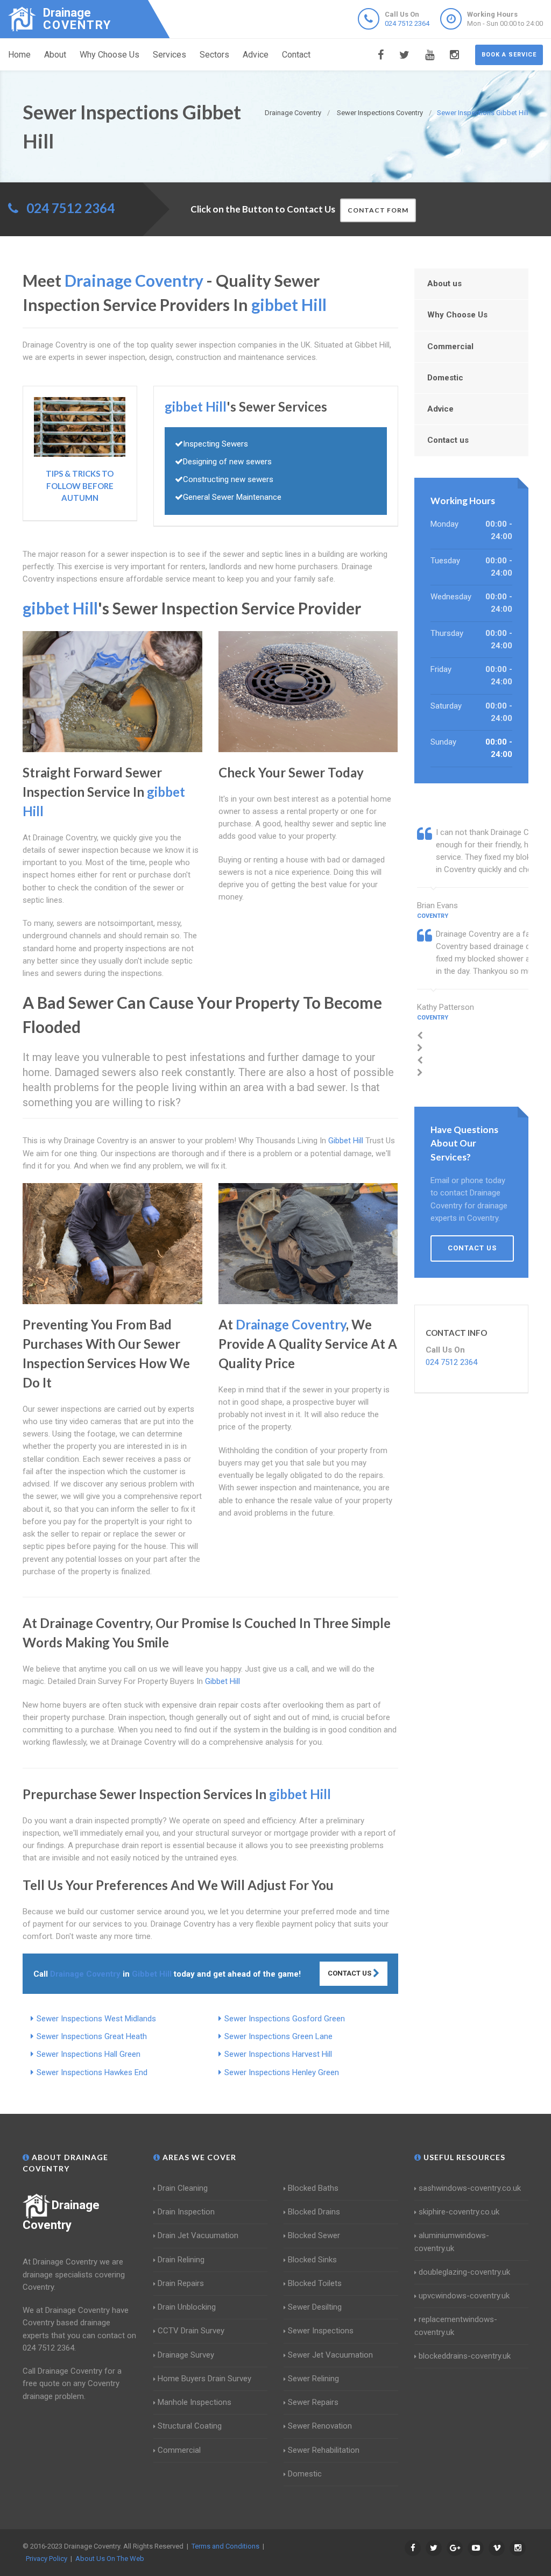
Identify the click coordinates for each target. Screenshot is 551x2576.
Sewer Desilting (315, 2307)
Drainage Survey (186, 2355)
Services (169, 55)
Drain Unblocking (187, 2307)
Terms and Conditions (225, 2546)
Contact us (448, 440)
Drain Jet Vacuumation (198, 2235)
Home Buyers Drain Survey (204, 2379)
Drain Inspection (186, 2212)
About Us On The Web (110, 2559)
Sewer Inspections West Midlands (96, 2019)
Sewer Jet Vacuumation (330, 2355)
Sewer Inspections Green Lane (278, 2036)
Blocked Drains (314, 2212)
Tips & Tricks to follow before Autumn (80, 486)
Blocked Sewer (314, 2235)
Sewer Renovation (320, 2426)
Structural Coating (190, 2426)
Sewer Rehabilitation (324, 2450)
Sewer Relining (313, 2379)
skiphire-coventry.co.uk (459, 2212)
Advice (256, 55)
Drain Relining (181, 2260)
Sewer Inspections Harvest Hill (278, 2054)
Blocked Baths (313, 2188)
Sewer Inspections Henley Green (282, 2072)
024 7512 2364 (407, 23)
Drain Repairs (181, 2283)
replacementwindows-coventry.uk (456, 2326)
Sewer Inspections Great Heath (92, 2036)
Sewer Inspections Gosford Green (285, 2019)
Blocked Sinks (312, 2260)
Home (19, 55)
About (55, 55)
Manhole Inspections (195, 2402)
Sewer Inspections (321, 2331)
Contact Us (350, 1973)
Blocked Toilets (315, 2283)
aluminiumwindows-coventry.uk (452, 2242)
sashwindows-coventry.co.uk (470, 2188)
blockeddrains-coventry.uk (465, 2356)
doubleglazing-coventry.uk (464, 2272)
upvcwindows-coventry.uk (464, 2296)
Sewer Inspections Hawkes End (92, 2072)
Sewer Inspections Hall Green (89, 2054)
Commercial (450, 346)
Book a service (509, 55)
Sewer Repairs (313, 2402)
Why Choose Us (110, 55)
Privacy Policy (47, 2559)
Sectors (214, 55)
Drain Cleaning (183, 2188)
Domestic (445, 378)
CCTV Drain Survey (191, 2331)
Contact (296, 55)
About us (444, 284)
